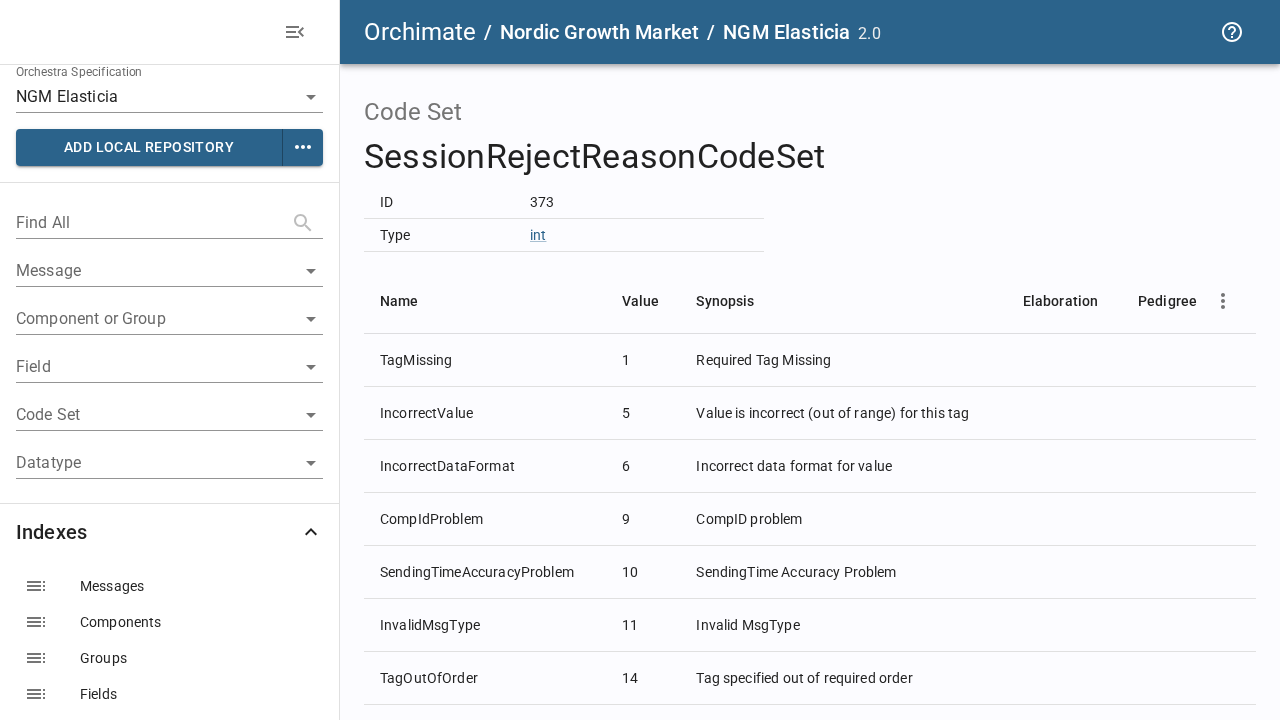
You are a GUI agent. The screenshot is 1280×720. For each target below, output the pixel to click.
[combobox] (141, 96)
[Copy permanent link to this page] (849, 157)
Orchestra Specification (79, 72)
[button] (169, 532)
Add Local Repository (149, 147)
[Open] (311, 97)
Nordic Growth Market (599, 32)
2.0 (869, 33)
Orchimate (420, 32)
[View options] (1223, 301)
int (538, 235)
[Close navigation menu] (295, 32)
